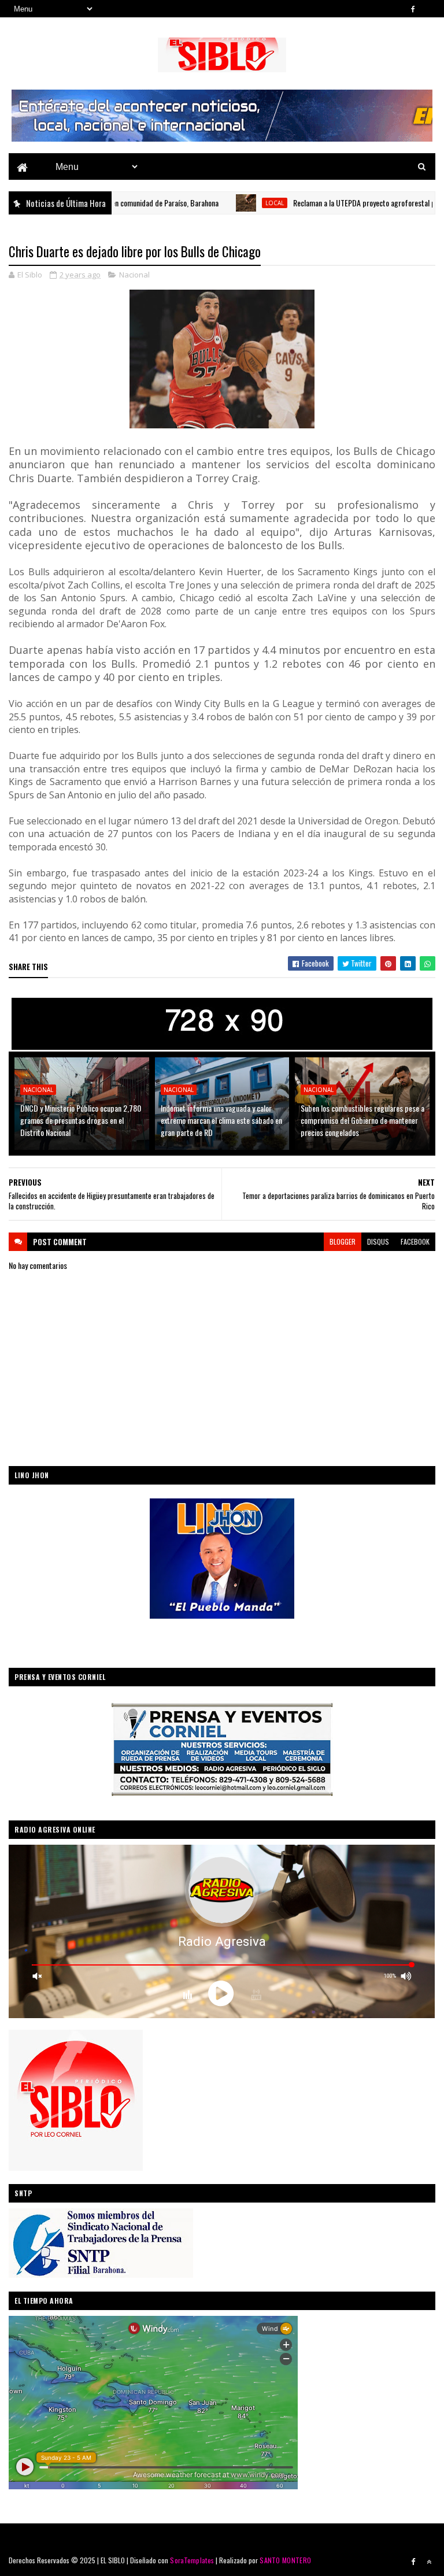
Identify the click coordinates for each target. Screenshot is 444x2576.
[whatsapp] (429, 9)
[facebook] (413, 9)
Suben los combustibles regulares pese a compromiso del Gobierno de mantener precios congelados (362, 1120)
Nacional (134, 275)
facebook (415, 1241)
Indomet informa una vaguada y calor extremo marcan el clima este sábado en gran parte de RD (221, 1120)
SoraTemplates (192, 2560)
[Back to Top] (429, 2562)
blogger (343, 1241)
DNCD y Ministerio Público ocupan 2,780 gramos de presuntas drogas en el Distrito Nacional (81, 1120)
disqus (378, 1241)
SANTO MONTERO (285, 2560)
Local (225, 203)
